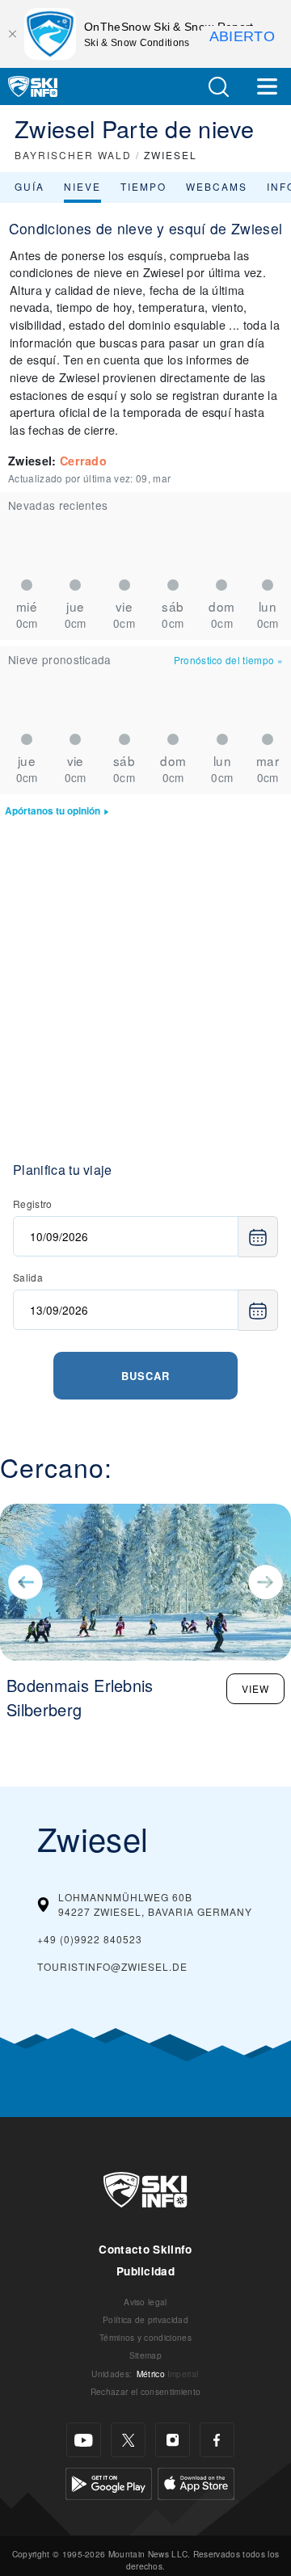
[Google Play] (109, 2482)
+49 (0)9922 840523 (90, 1939)
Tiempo (143, 186)
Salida (28, 1277)
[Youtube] (84, 2440)
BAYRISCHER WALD (73, 155)
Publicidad (145, 2271)
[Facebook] (217, 2440)
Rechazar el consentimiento (145, 2391)
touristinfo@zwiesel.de (112, 1966)
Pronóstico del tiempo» (228, 660)
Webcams (217, 186)
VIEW (255, 1688)
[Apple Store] (196, 2482)
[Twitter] (128, 2440)
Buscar (145, 1376)
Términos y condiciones (145, 2337)
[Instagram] (173, 2440)
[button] (218, 87)
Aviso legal (145, 2302)
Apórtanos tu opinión (53, 811)
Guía (30, 186)
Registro (33, 1204)
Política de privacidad (145, 2319)
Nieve (82, 186)
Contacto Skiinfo (145, 2249)
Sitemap (145, 2355)
